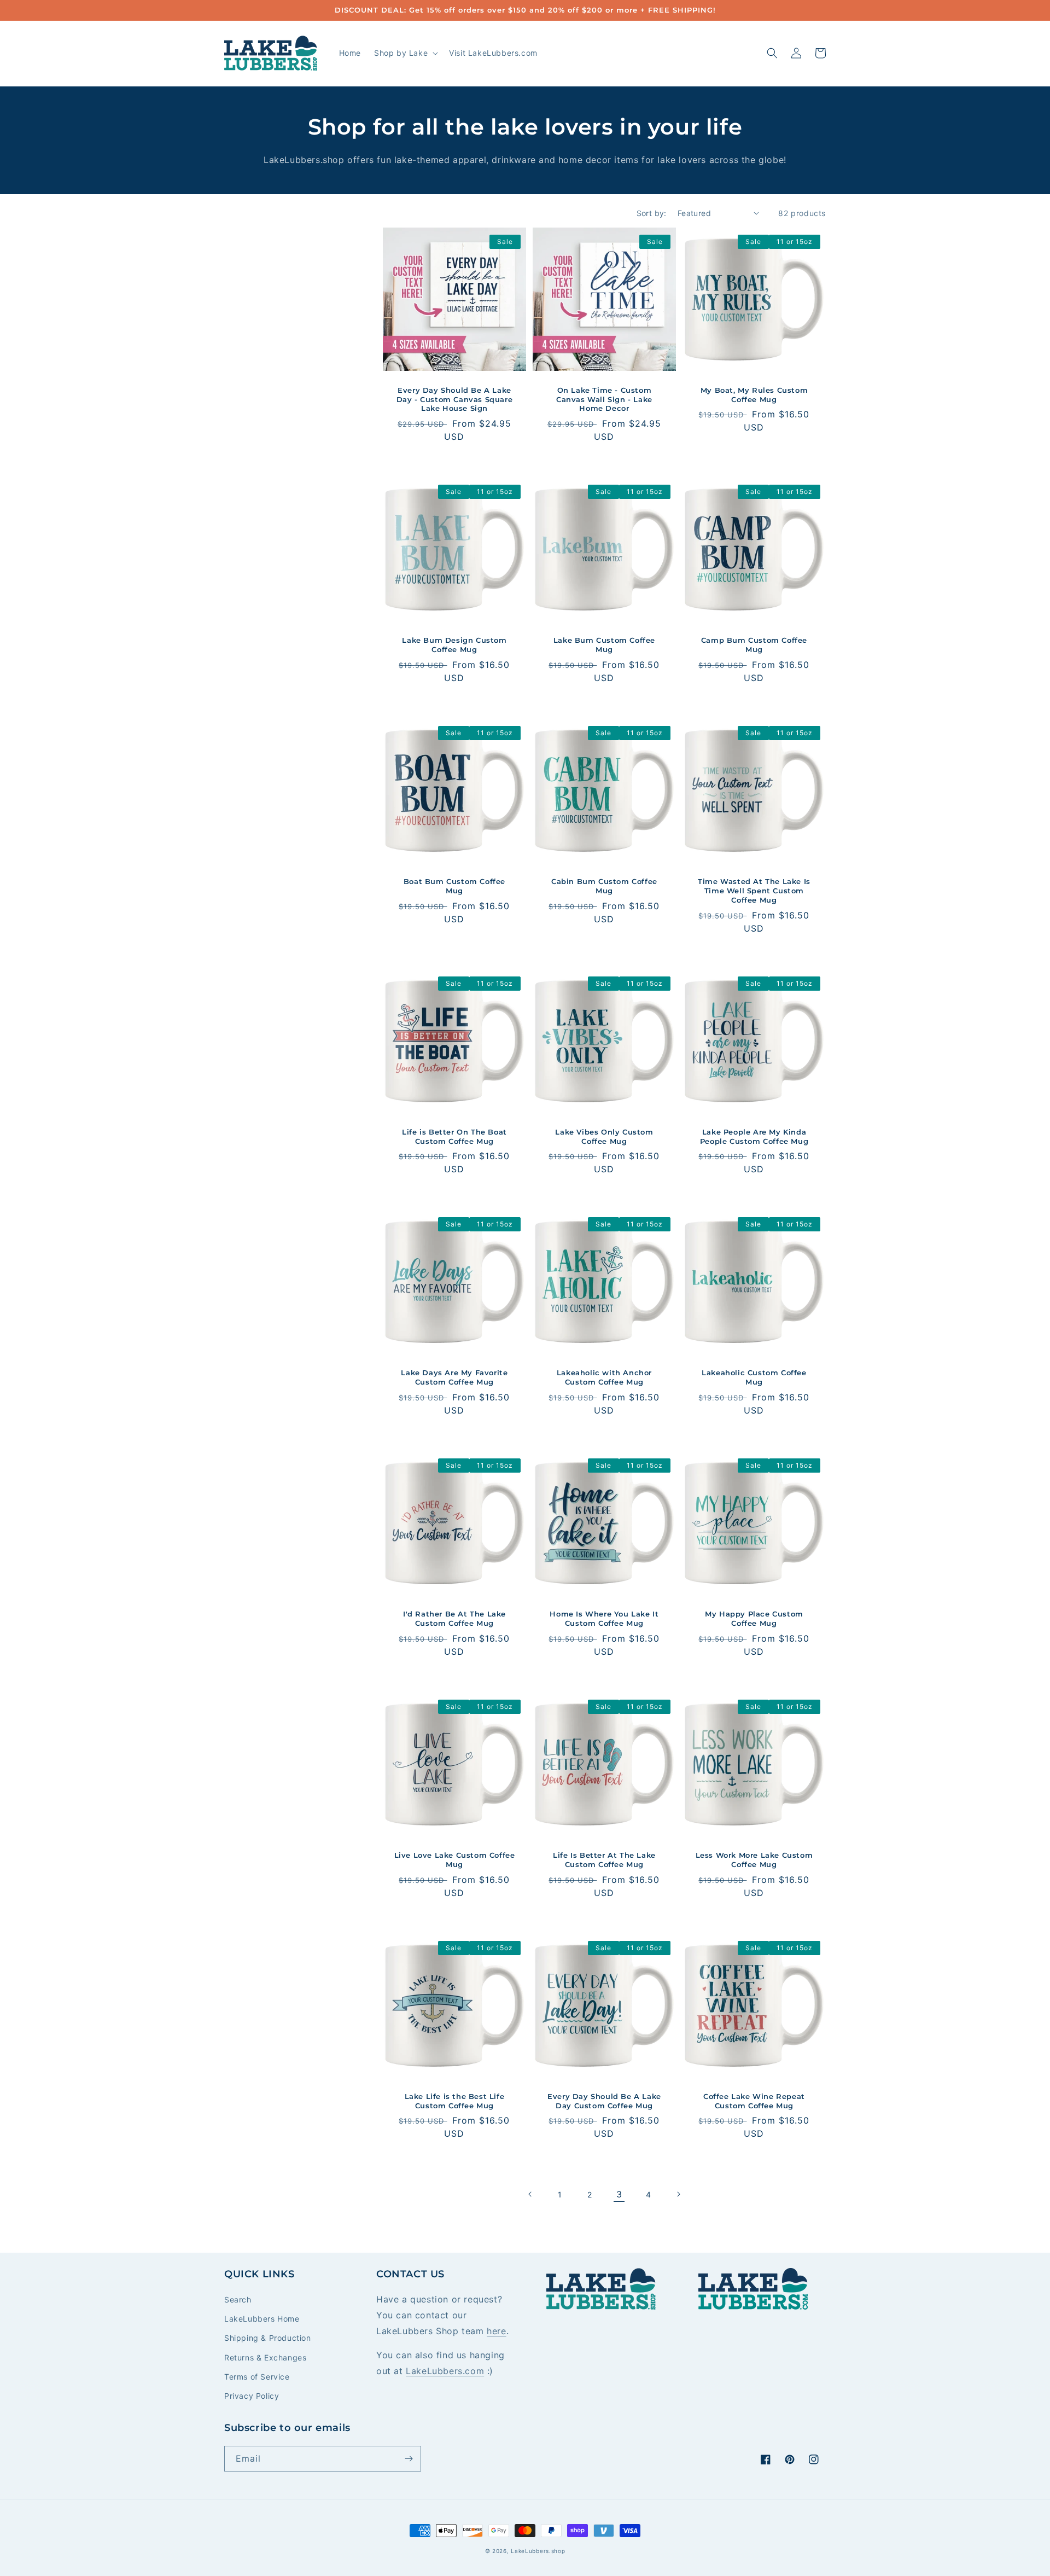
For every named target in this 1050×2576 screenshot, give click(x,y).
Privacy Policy (252, 2396)
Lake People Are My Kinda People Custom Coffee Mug (754, 1136)
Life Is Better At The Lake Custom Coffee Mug (604, 1860)
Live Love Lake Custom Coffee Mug (455, 1860)
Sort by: (652, 213)
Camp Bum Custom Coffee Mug (754, 645)
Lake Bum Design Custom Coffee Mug (454, 645)
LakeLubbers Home (262, 2319)
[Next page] (678, 2194)
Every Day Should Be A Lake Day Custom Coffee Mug (604, 2101)
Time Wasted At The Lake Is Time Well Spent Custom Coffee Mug (754, 891)
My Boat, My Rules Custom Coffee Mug (754, 395)
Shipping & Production (268, 2338)
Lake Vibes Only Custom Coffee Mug (604, 1136)
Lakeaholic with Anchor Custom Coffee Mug (604, 1377)
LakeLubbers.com (445, 2371)
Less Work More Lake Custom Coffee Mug (754, 1860)
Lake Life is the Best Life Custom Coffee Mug (455, 2101)
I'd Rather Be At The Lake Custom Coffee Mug (454, 1618)
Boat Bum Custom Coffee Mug (454, 886)
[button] (405, 53)
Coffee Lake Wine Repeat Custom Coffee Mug (754, 2101)
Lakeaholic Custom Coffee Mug (754, 1377)
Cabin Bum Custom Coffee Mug (604, 886)
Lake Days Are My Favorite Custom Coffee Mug (454, 1377)
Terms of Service (257, 2377)
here (496, 2331)
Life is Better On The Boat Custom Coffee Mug (454, 1136)
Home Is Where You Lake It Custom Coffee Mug (604, 1618)
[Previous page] (530, 2194)
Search (238, 2299)
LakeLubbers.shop (538, 2551)
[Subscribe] (409, 2459)
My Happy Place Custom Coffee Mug (754, 1618)
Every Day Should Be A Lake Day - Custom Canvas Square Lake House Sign (455, 399)
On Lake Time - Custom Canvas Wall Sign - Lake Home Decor (604, 399)
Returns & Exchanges (265, 2357)
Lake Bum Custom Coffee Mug (604, 645)
